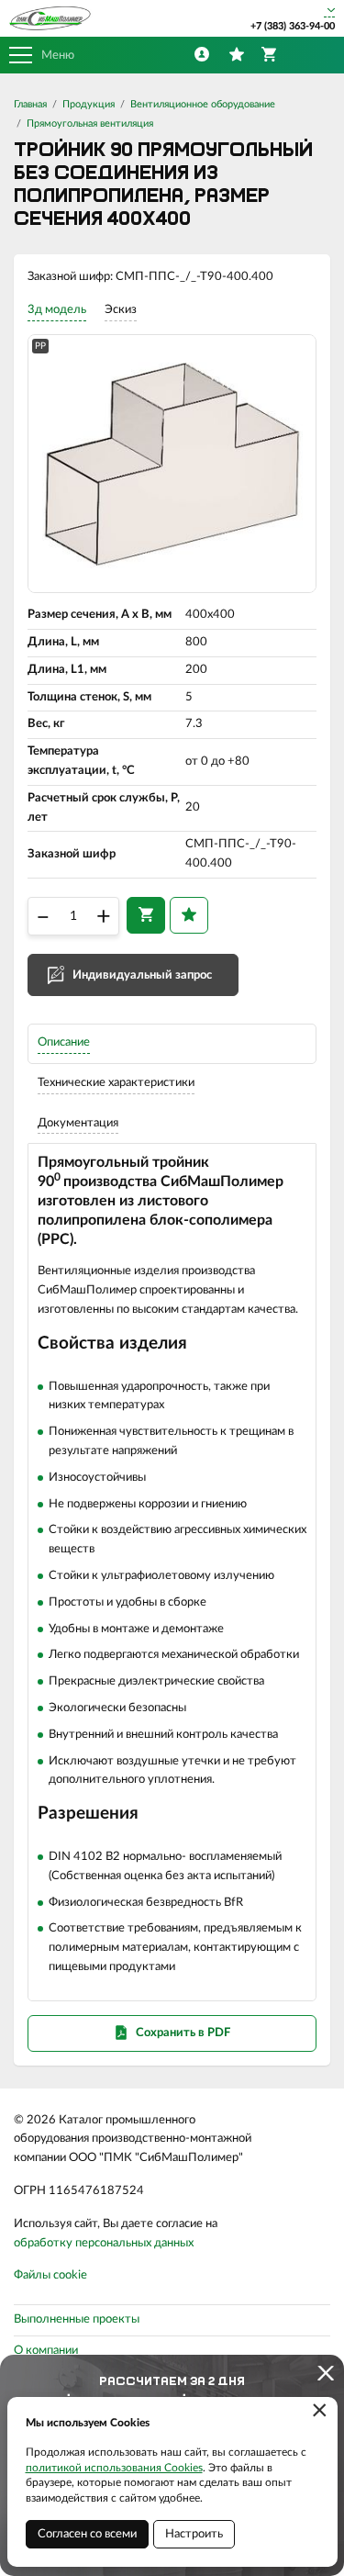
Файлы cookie (50, 2275)
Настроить (194, 2534)
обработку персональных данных (104, 2243)
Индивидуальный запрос (142, 975)
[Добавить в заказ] (146, 915)
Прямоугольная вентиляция (90, 123)
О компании (46, 2351)
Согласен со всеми (87, 2534)
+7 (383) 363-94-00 (293, 26)
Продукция (89, 104)
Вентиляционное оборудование (203, 104)
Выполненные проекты (77, 2319)
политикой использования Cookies (114, 2468)
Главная (30, 104)
